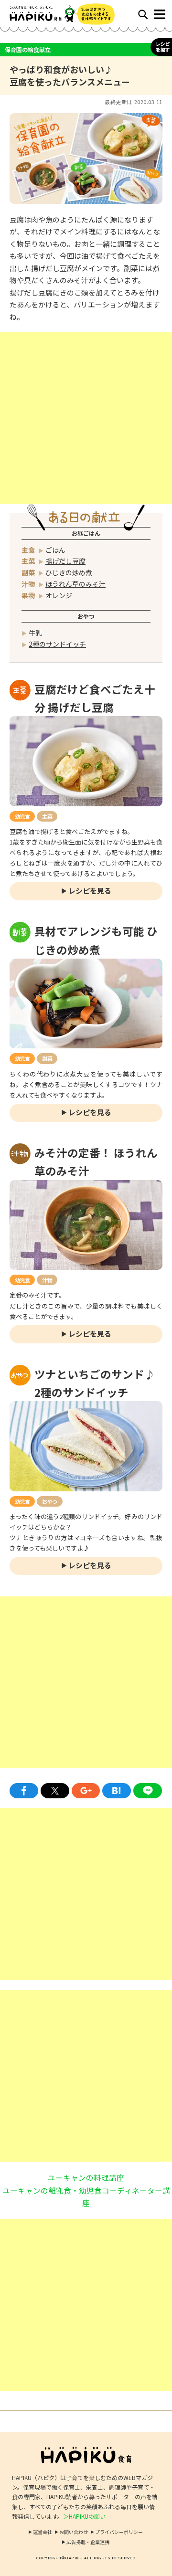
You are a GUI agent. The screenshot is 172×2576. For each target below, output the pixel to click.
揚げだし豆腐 (65, 561)
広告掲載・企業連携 (88, 2542)
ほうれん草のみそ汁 (75, 584)
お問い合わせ (74, 2532)
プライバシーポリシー (119, 2532)
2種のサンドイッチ (57, 644)
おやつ (49, 1501)
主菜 (47, 816)
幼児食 (22, 816)
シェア (24, 1791)
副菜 (47, 1058)
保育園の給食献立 (28, 49)
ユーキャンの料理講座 (86, 2177)
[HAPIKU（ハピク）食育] (48, 14)
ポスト (55, 1791)
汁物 (47, 1280)
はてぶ (117, 1791)
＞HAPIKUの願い (84, 2516)
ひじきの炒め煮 (69, 572)
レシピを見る (90, 891)
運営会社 (43, 2532)
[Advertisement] (86, 418)
